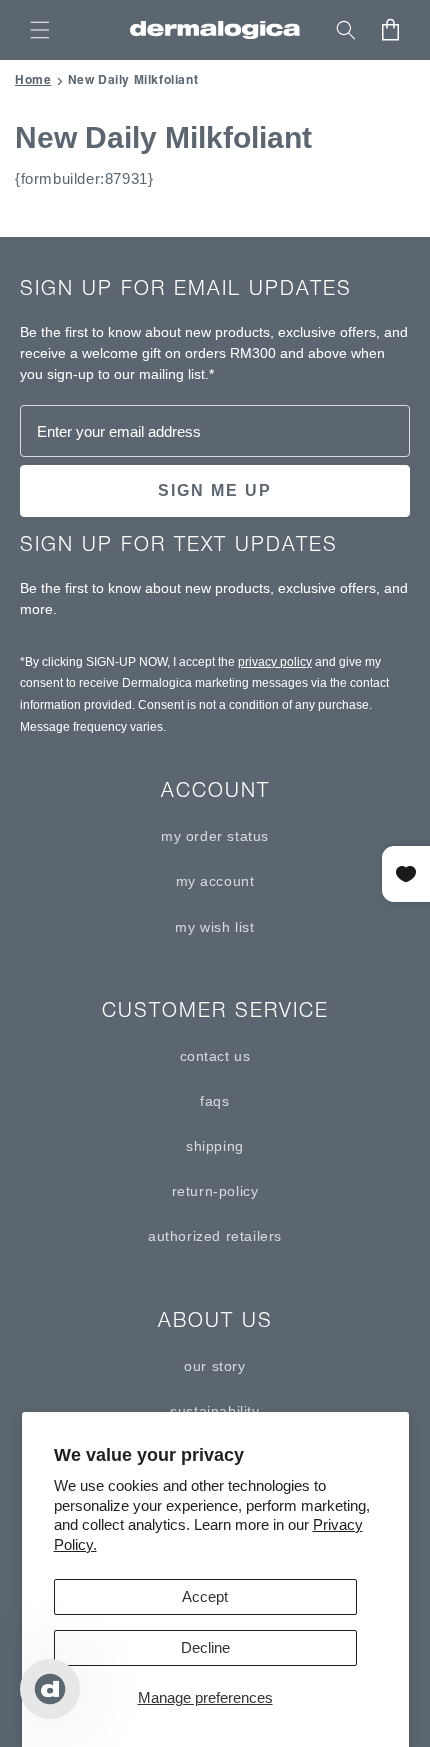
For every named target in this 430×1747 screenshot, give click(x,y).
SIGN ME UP (215, 490)
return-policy (215, 1191)
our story (214, 1366)
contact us (215, 1056)
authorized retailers (215, 1236)
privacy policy (275, 662)
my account (215, 881)
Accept (205, 1596)
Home (33, 79)
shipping (215, 1146)
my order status (215, 836)
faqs (214, 1101)
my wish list (214, 927)
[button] (40, 30)
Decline (205, 1647)
